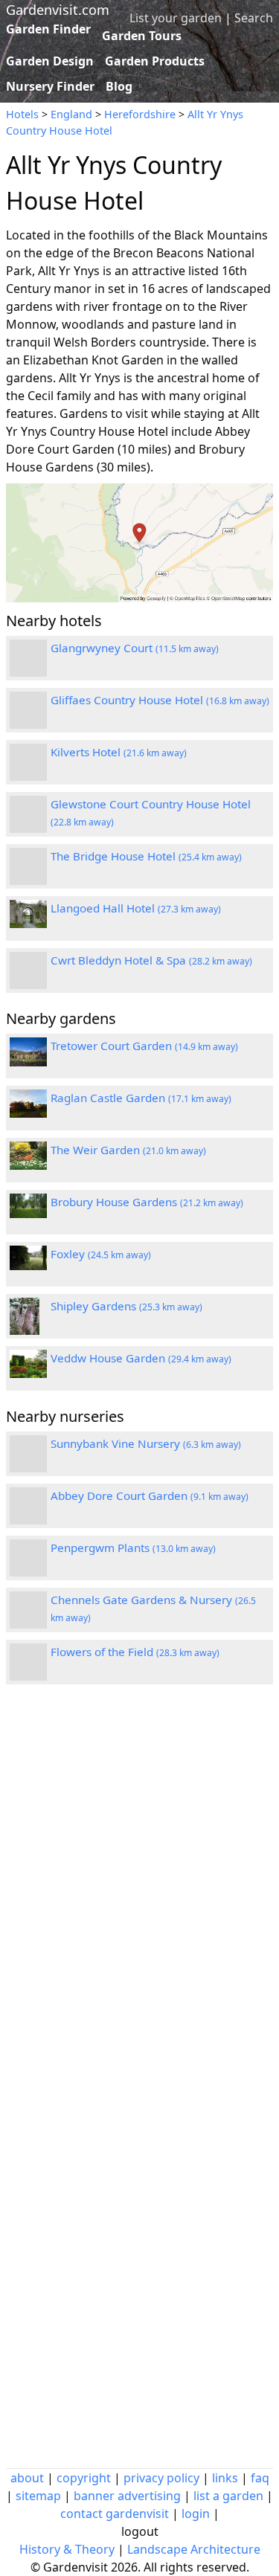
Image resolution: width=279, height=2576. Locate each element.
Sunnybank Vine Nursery (146, 1443)
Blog (119, 86)
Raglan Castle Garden (141, 1098)
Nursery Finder (50, 86)
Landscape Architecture (194, 2549)
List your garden (176, 18)
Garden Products (155, 61)
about (27, 2478)
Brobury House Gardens (147, 1202)
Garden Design (50, 61)
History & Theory (67, 2549)
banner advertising (127, 2496)
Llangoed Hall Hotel (136, 908)
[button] (139, 543)
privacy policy (161, 2478)
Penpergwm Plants (133, 1548)
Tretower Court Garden (144, 1046)
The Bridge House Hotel (146, 856)
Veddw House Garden (141, 1358)
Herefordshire (140, 114)
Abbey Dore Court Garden (150, 1495)
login (196, 2514)
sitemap (38, 2496)
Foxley (101, 1254)
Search (254, 18)
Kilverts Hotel (119, 752)
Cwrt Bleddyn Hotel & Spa (151, 960)
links (225, 2478)
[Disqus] (139, 1896)
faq (260, 2478)
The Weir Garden (128, 1150)
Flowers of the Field (135, 1652)
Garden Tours (142, 36)
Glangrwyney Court (135, 648)
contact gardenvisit (115, 2514)
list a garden (228, 2496)
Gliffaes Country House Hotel (160, 700)
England (71, 114)
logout (140, 2531)
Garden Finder (48, 29)
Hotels (22, 114)
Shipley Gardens (126, 1306)
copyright (84, 2478)
